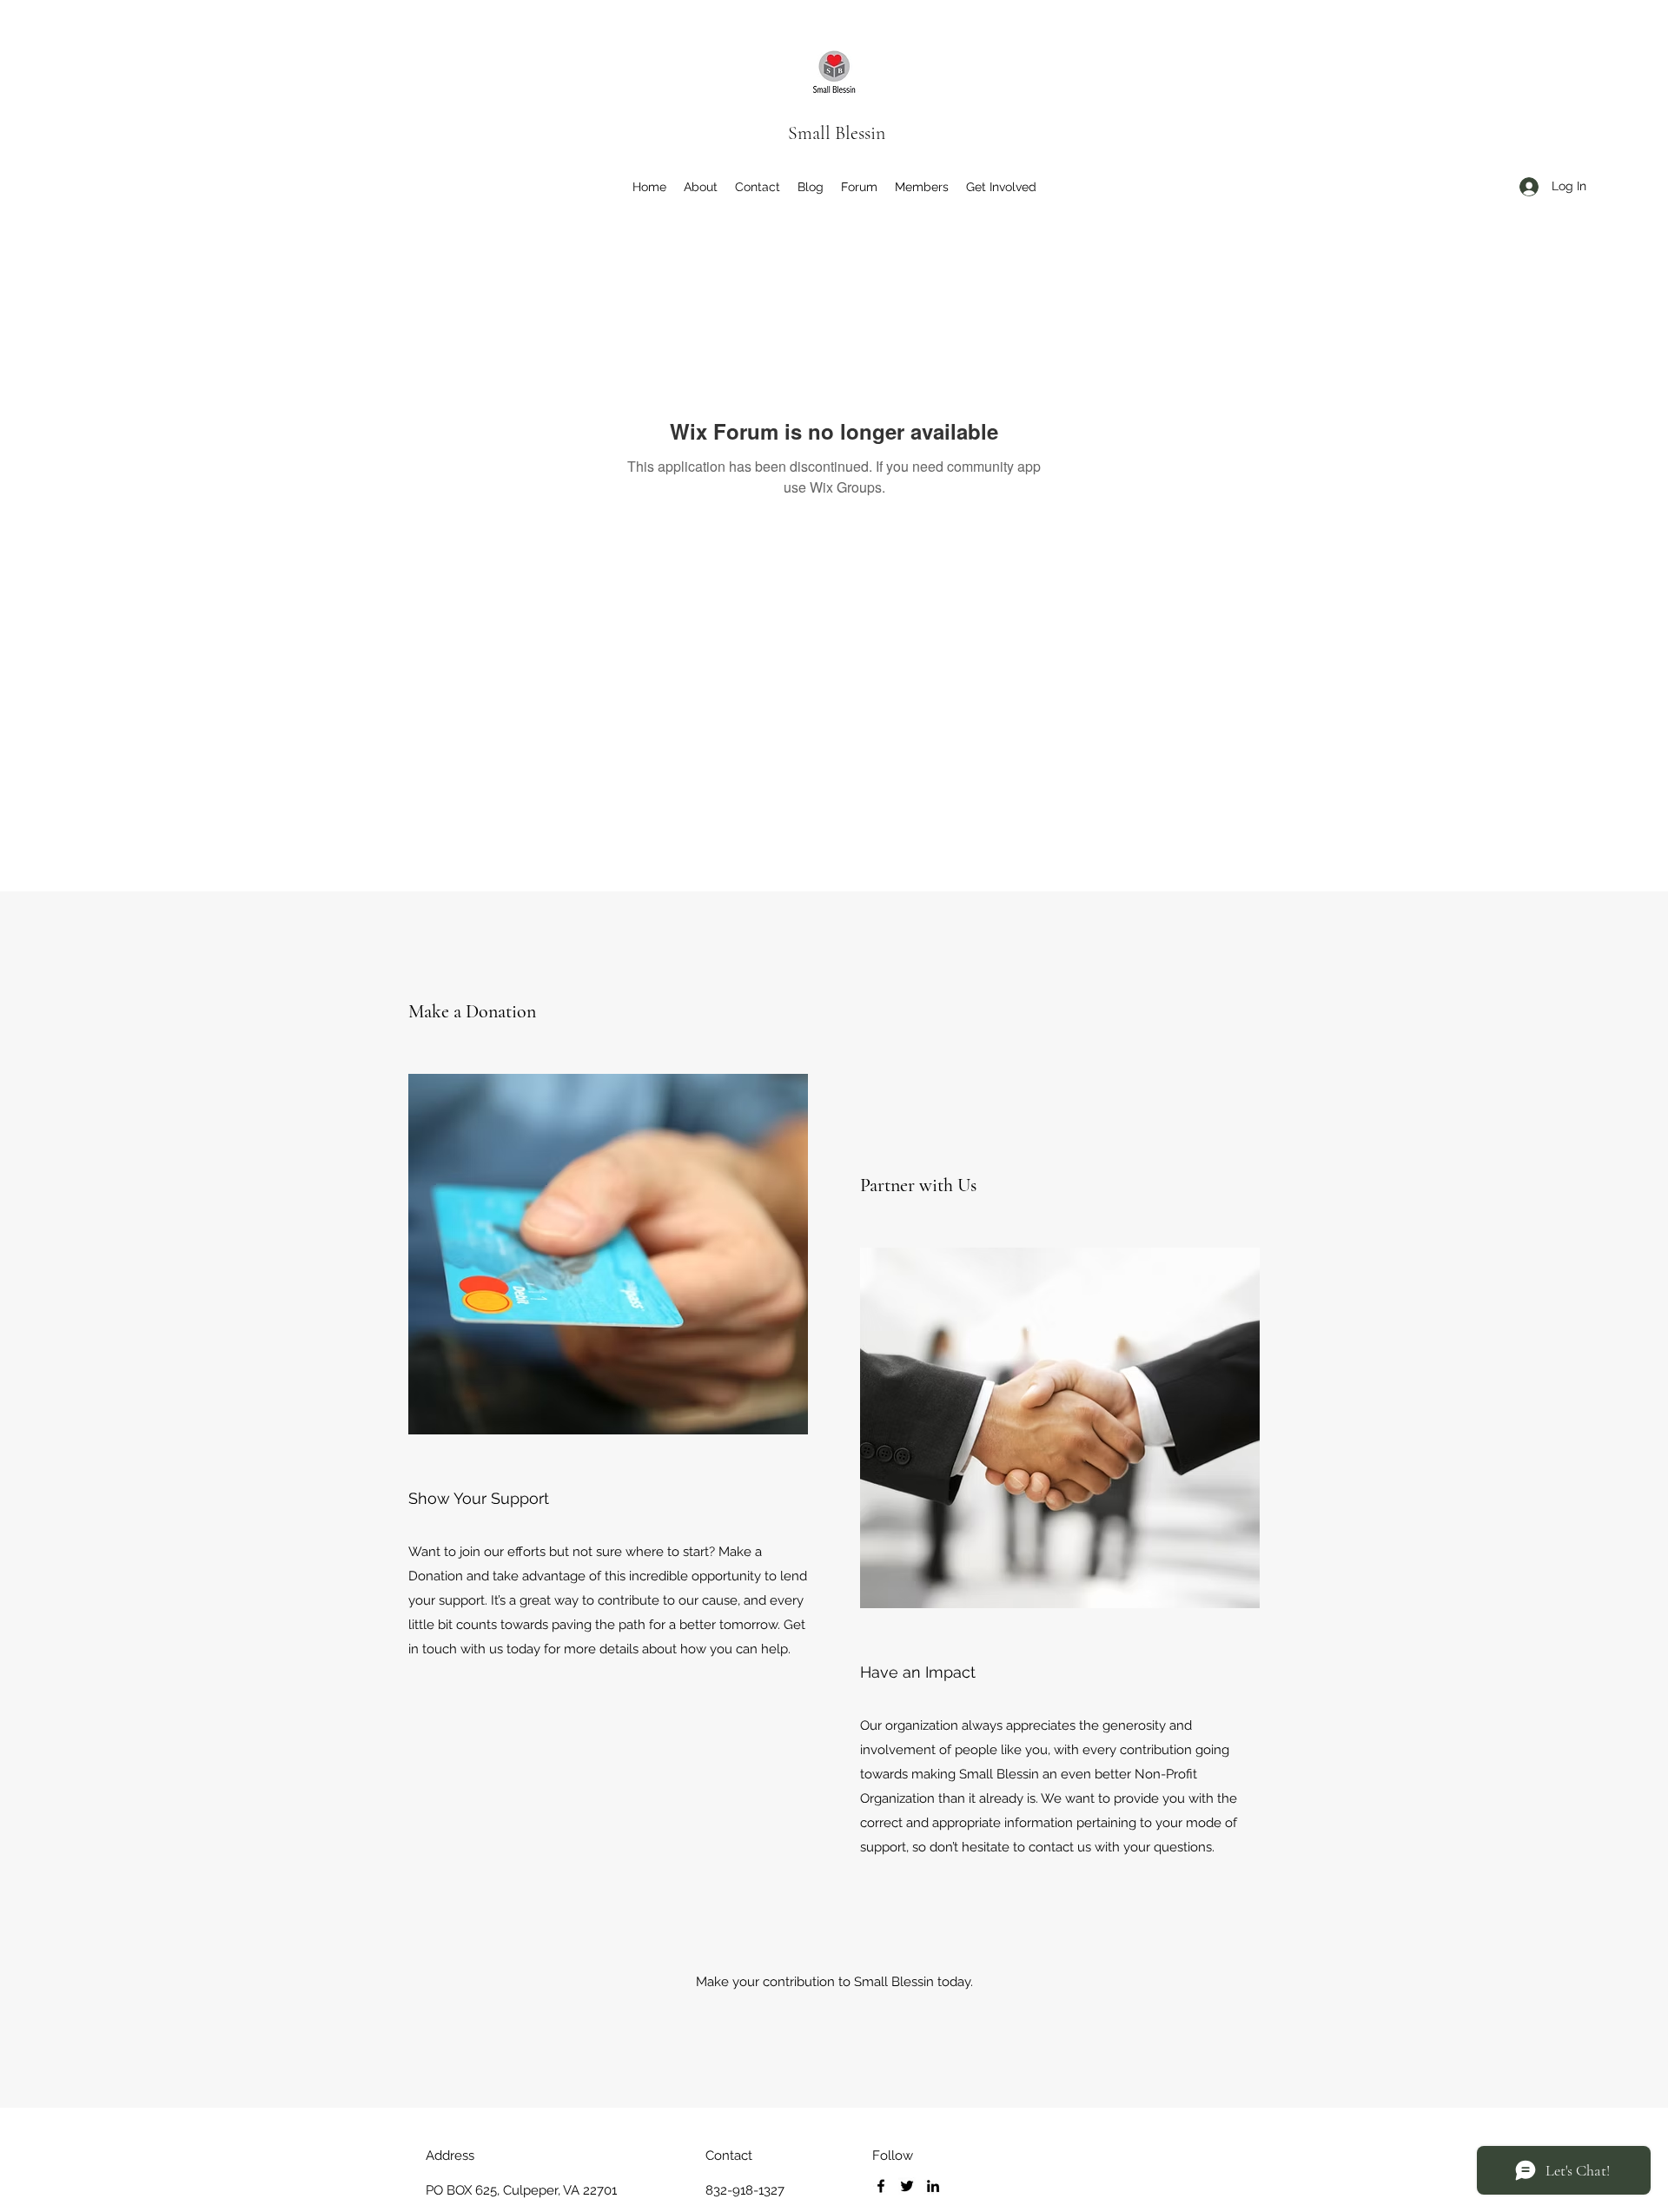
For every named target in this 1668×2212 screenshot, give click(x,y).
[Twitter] (907, 2186)
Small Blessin (837, 133)
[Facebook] (881, 2186)
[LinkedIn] (933, 2186)
